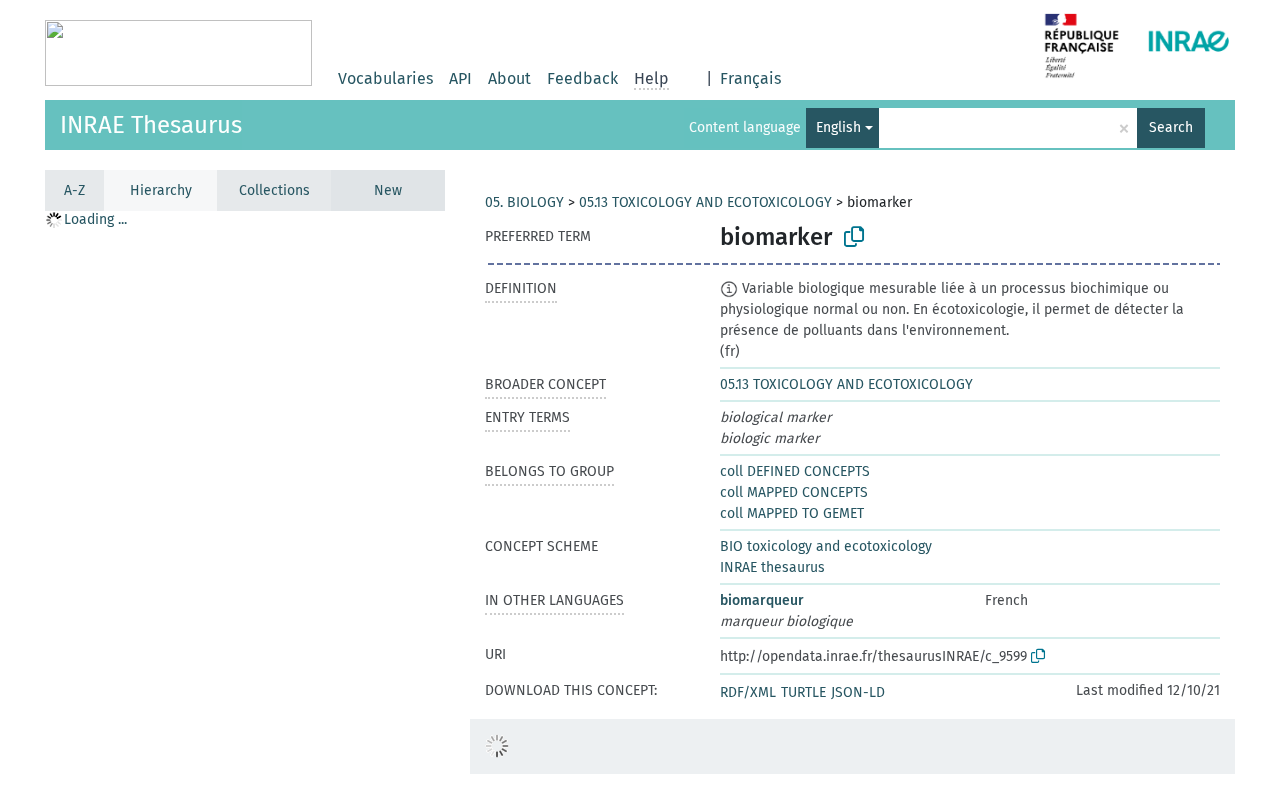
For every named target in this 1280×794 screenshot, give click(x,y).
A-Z (74, 190)
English (838, 127)
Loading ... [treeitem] (95, 219)
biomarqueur (762, 600)
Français (750, 78)
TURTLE (803, 692)
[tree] (245, 501)
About (509, 78)
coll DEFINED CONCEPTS (795, 471)
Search (1171, 127)
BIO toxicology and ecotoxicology (826, 546)
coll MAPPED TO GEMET (792, 513)
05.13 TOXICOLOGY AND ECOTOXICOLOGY (705, 202)
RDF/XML (748, 692)
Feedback (582, 78)
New (388, 190)
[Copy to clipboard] (854, 237)
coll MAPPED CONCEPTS (794, 492)
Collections (274, 190)
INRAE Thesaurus (151, 125)
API (460, 78)
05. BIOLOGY (524, 202)
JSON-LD (858, 692)
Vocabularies (385, 78)
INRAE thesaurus (772, 567)
